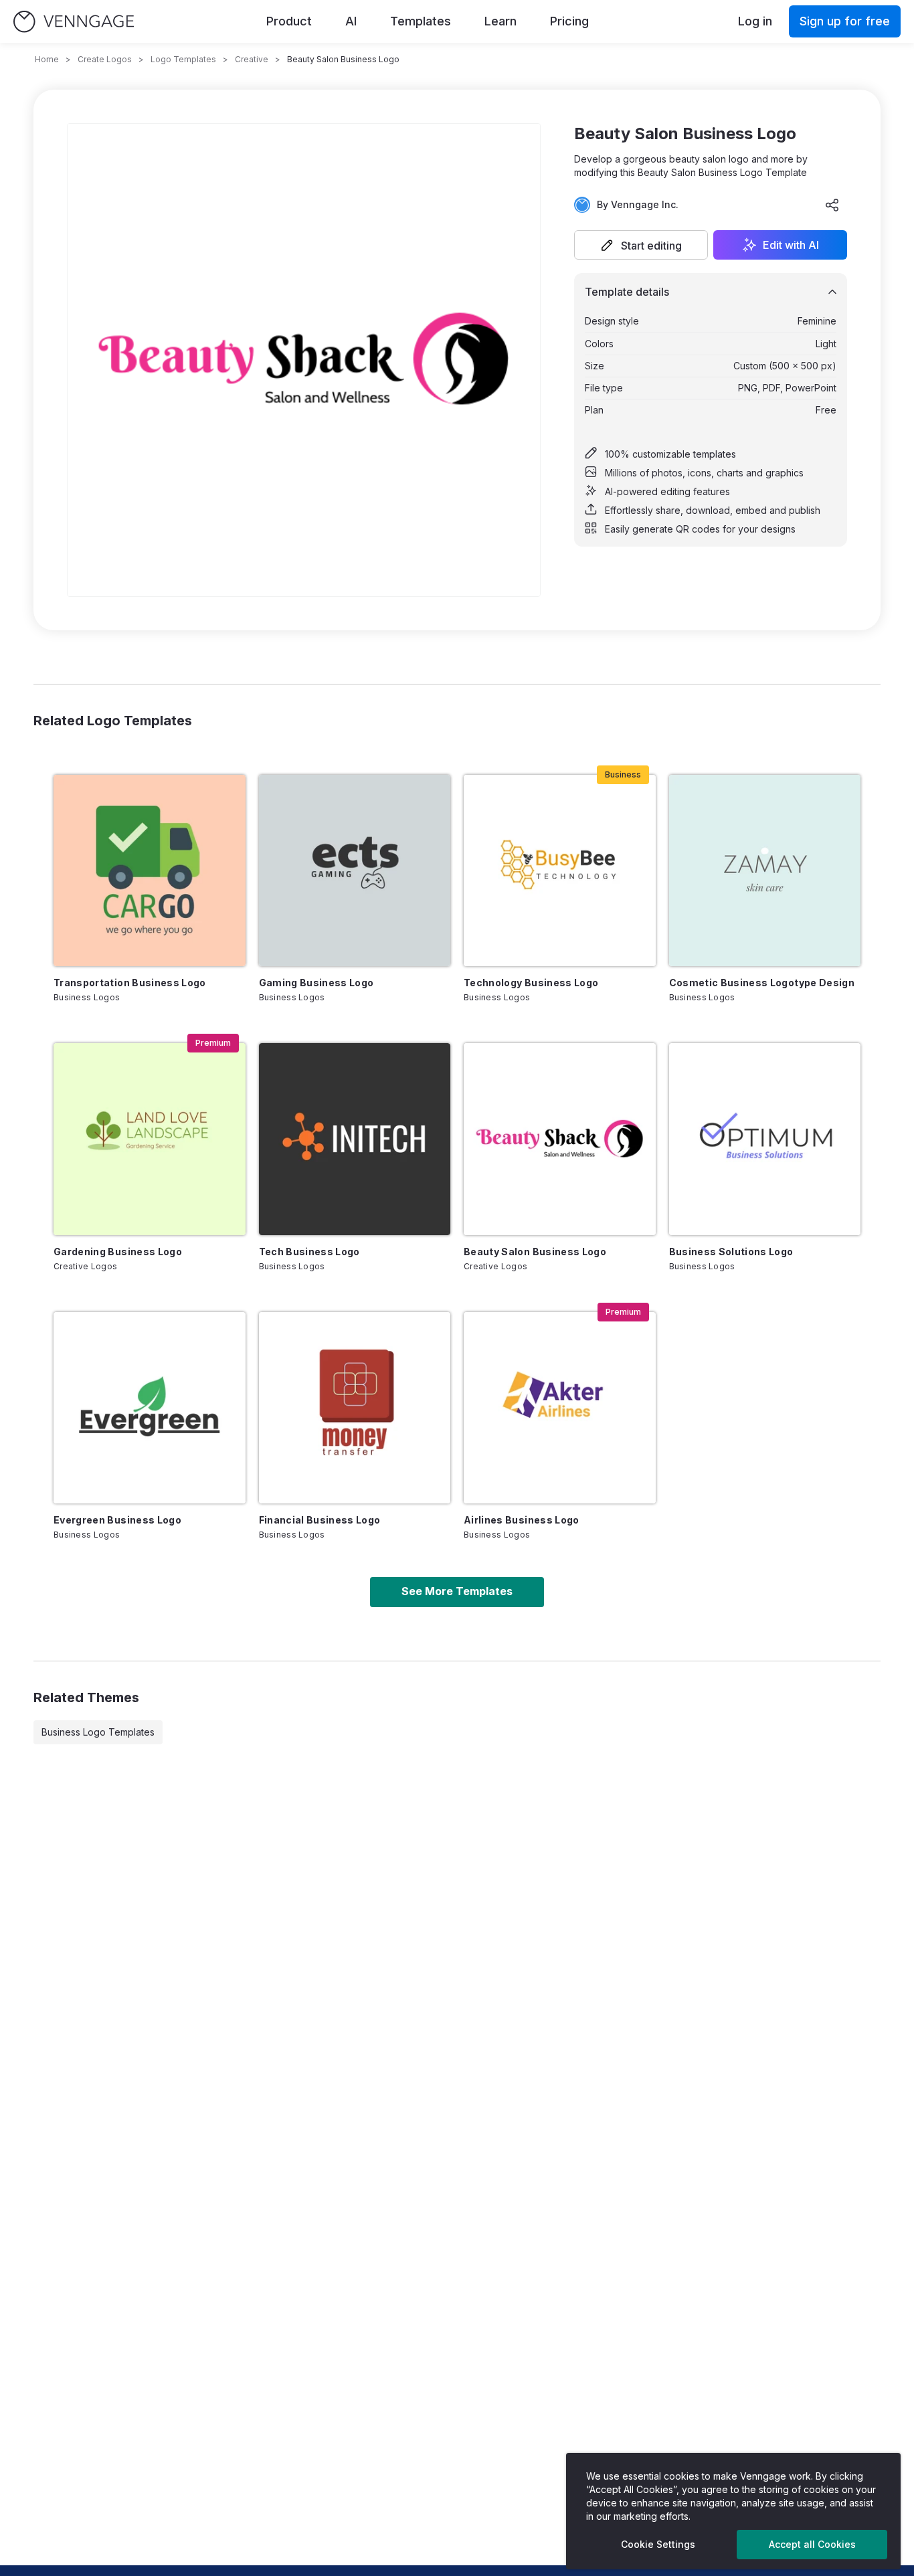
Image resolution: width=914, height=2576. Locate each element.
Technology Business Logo (531, 983)
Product (289, 21)
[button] (641, 245)
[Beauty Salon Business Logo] (560, 1139)
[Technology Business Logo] (560, 871)
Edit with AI (791, 245)
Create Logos (105, 59)
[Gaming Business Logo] (355, 871)
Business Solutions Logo (731, 1252)
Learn (500, 21)
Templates (421, 21)
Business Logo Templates (98, 1732)
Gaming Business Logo (316, 983)
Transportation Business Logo (130, 983)
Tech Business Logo (309, 1252)
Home (47, 59)
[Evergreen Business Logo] (150, 1408)
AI (351, 21)
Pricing (569, 21)
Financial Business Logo (320, 1520)
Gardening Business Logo (118, 1252)
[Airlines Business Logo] (560, 1408)
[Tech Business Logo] (355, 1139)
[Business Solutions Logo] (765, 1139)
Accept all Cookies (812, 2544)
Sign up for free (845, 21)
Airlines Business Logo (522, 1520)
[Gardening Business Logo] (150, 1139)
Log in (755, 21)
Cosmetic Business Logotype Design (762, 983)
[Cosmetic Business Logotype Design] (765, 871)
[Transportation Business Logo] (150, 871)
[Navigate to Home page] (74, 22)
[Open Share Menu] (832, 205)
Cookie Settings (658, 2544)
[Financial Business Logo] (355, 1408)
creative (252, 59)
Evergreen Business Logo (117, 1520)
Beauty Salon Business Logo (535, 1252)
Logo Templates (183, 59)
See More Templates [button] (457, 1591)
